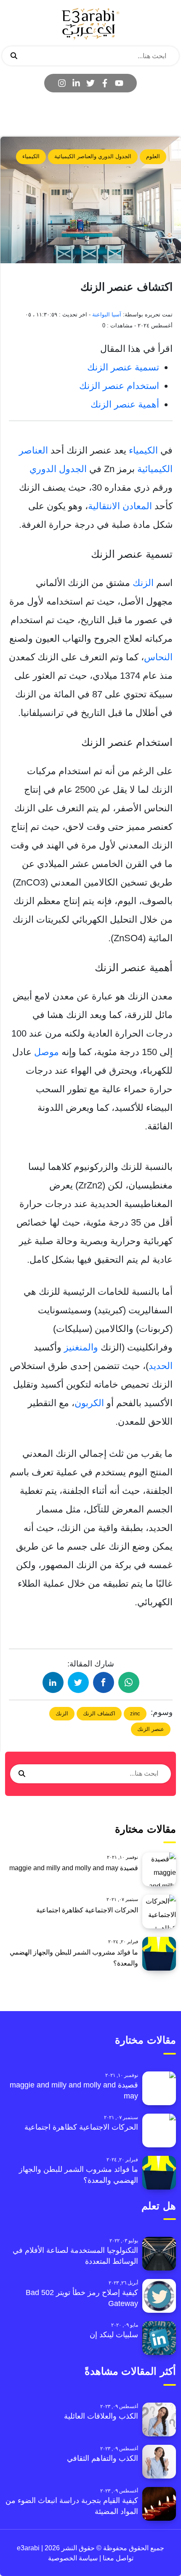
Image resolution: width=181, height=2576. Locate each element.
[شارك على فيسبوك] (104, 1682)
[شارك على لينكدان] (53, 1682)
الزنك (143, 583)
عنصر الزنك (151, 1729)
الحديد (161, 1366)
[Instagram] (62, 83)
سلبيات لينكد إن (114, 2335)
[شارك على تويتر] (78, 1682)
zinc (135, 1713)
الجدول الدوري (58, 469)
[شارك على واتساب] (129, 1682)
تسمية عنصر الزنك (123, 367)
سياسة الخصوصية (73, 2558)
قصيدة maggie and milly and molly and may (74, 1868)
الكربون (89, 1403)
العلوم (153, 156)
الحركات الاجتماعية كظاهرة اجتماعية (87, 1910)
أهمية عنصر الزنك (125, 404)
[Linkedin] (76, 83)
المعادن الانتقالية (120, 506)
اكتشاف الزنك (99, 1713)
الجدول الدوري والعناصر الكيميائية (93, 156)
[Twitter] (90, 83)
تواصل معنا (117, 2558)
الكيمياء (31, 156)
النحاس (158, 657)
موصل (47, 1052)
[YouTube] (119, 83)
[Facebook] (105, 83)
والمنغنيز (81, 1347)
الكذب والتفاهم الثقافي (102, 2458)
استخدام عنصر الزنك (119, 386)
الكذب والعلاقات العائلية (101, 2416)
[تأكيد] (14, 56)
